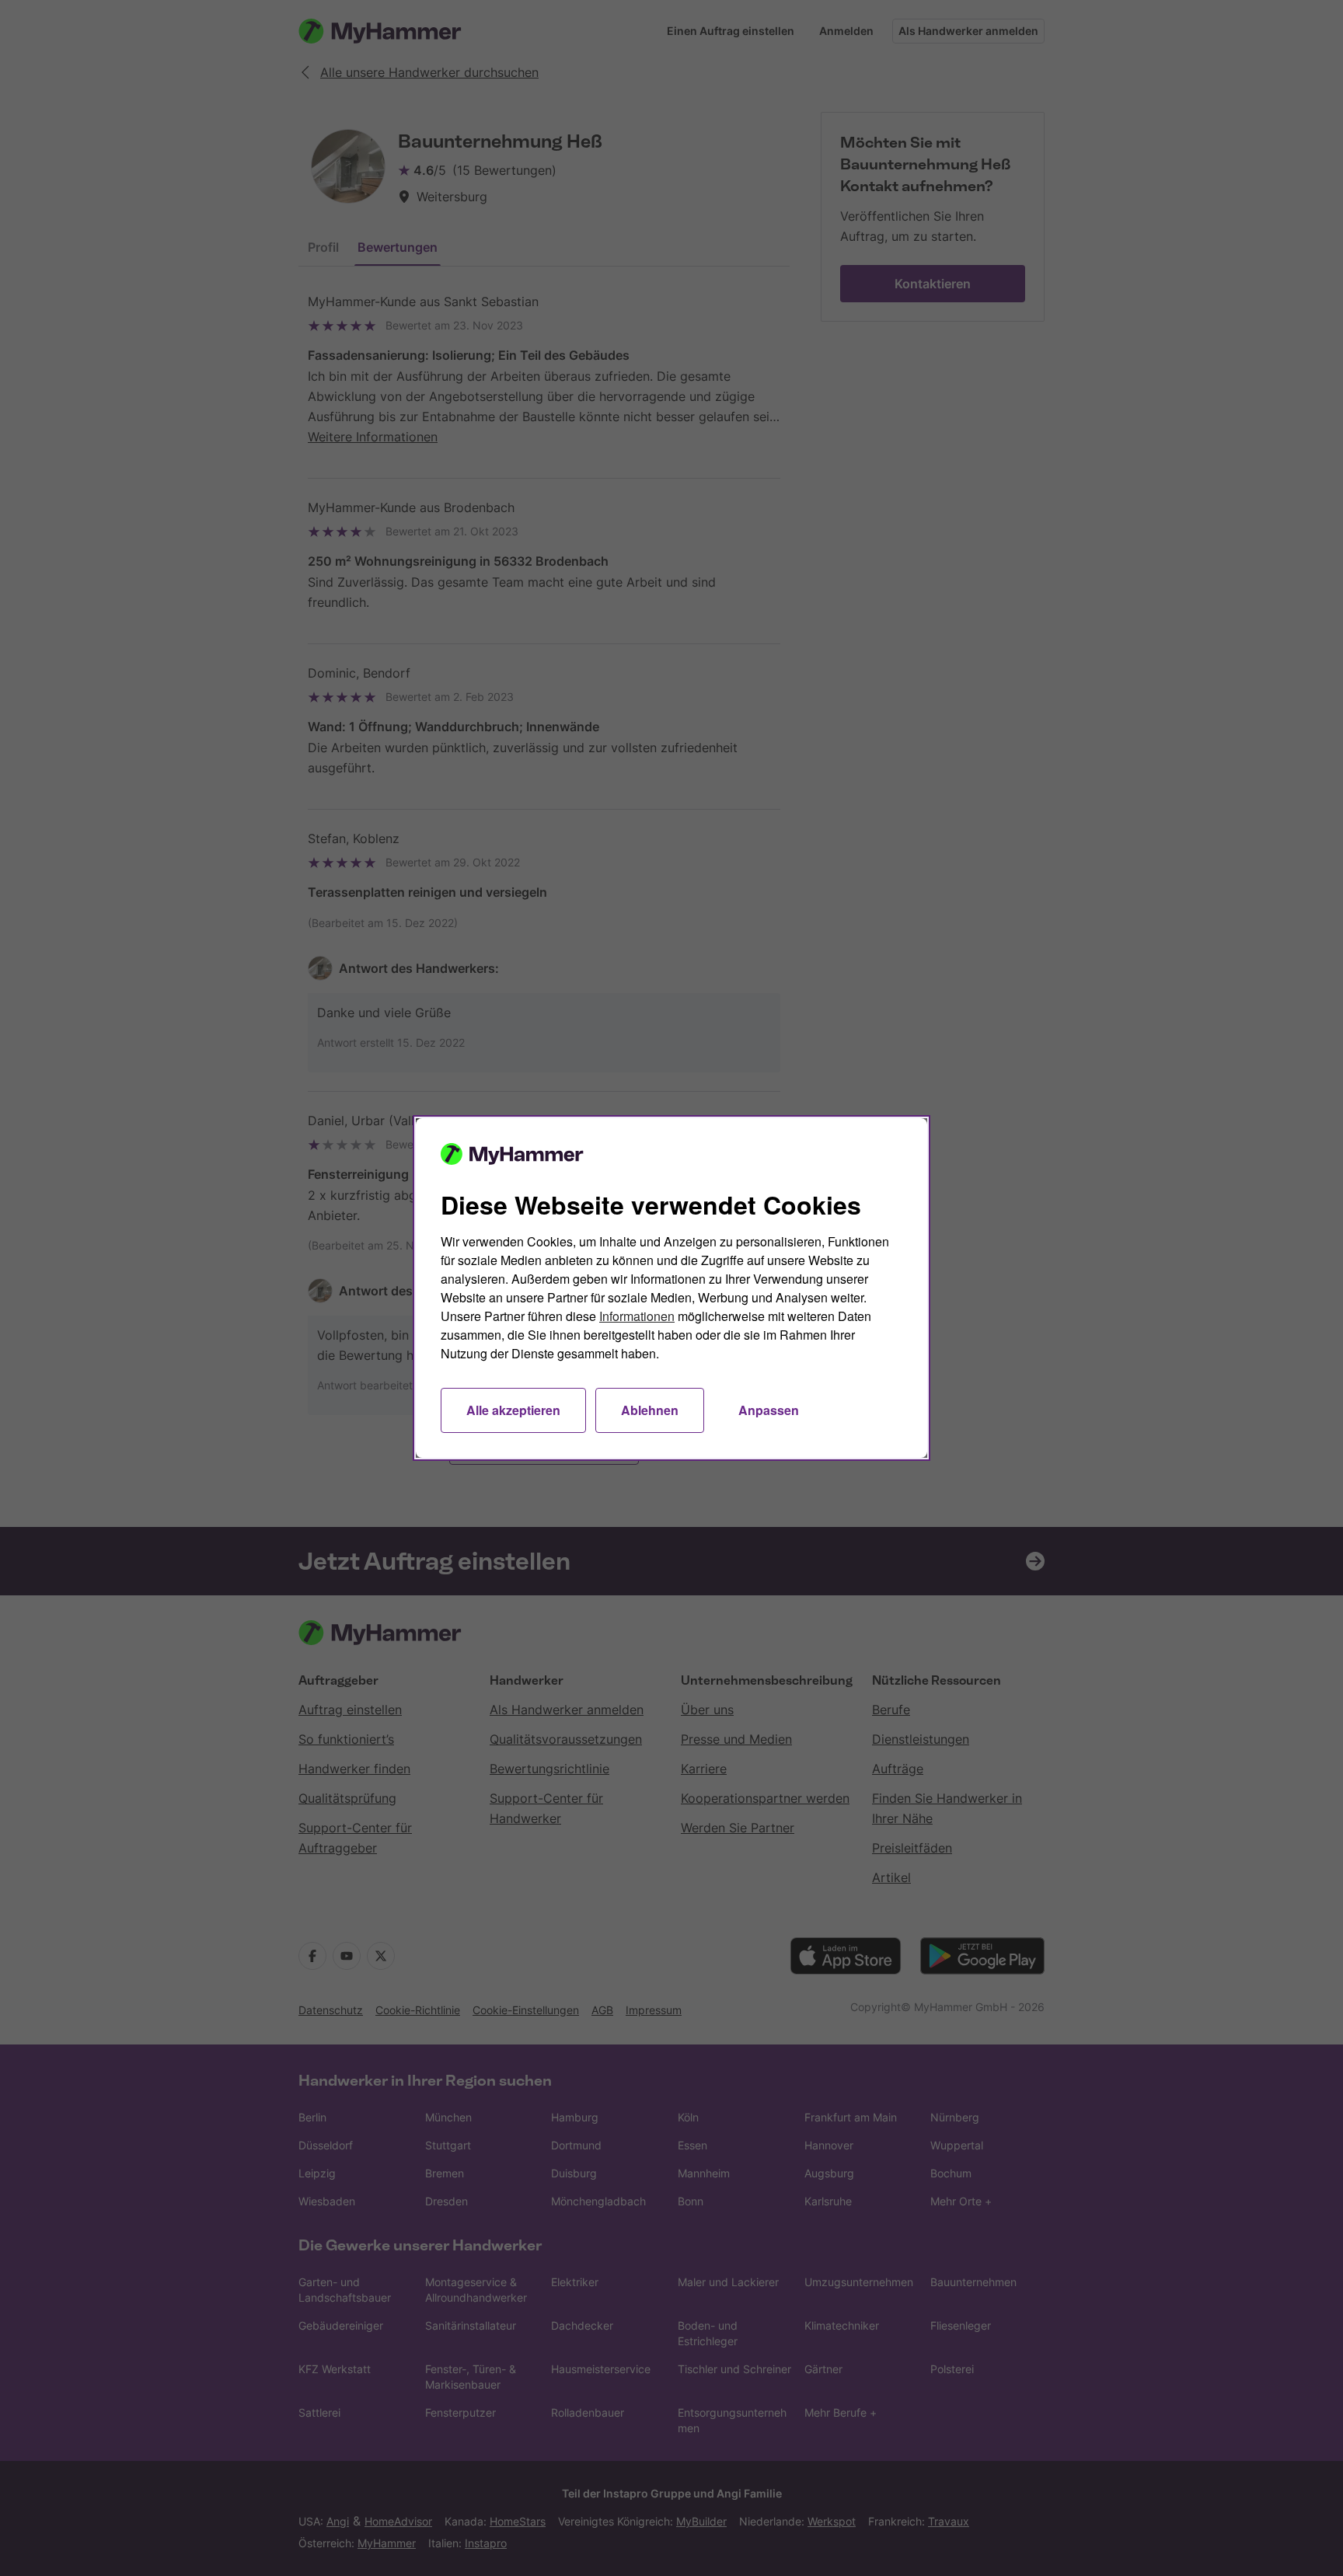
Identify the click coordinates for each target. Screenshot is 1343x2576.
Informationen (637, 1316)
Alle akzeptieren (513, 1410)
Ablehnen (650, 1410)
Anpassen (769, 1410)
